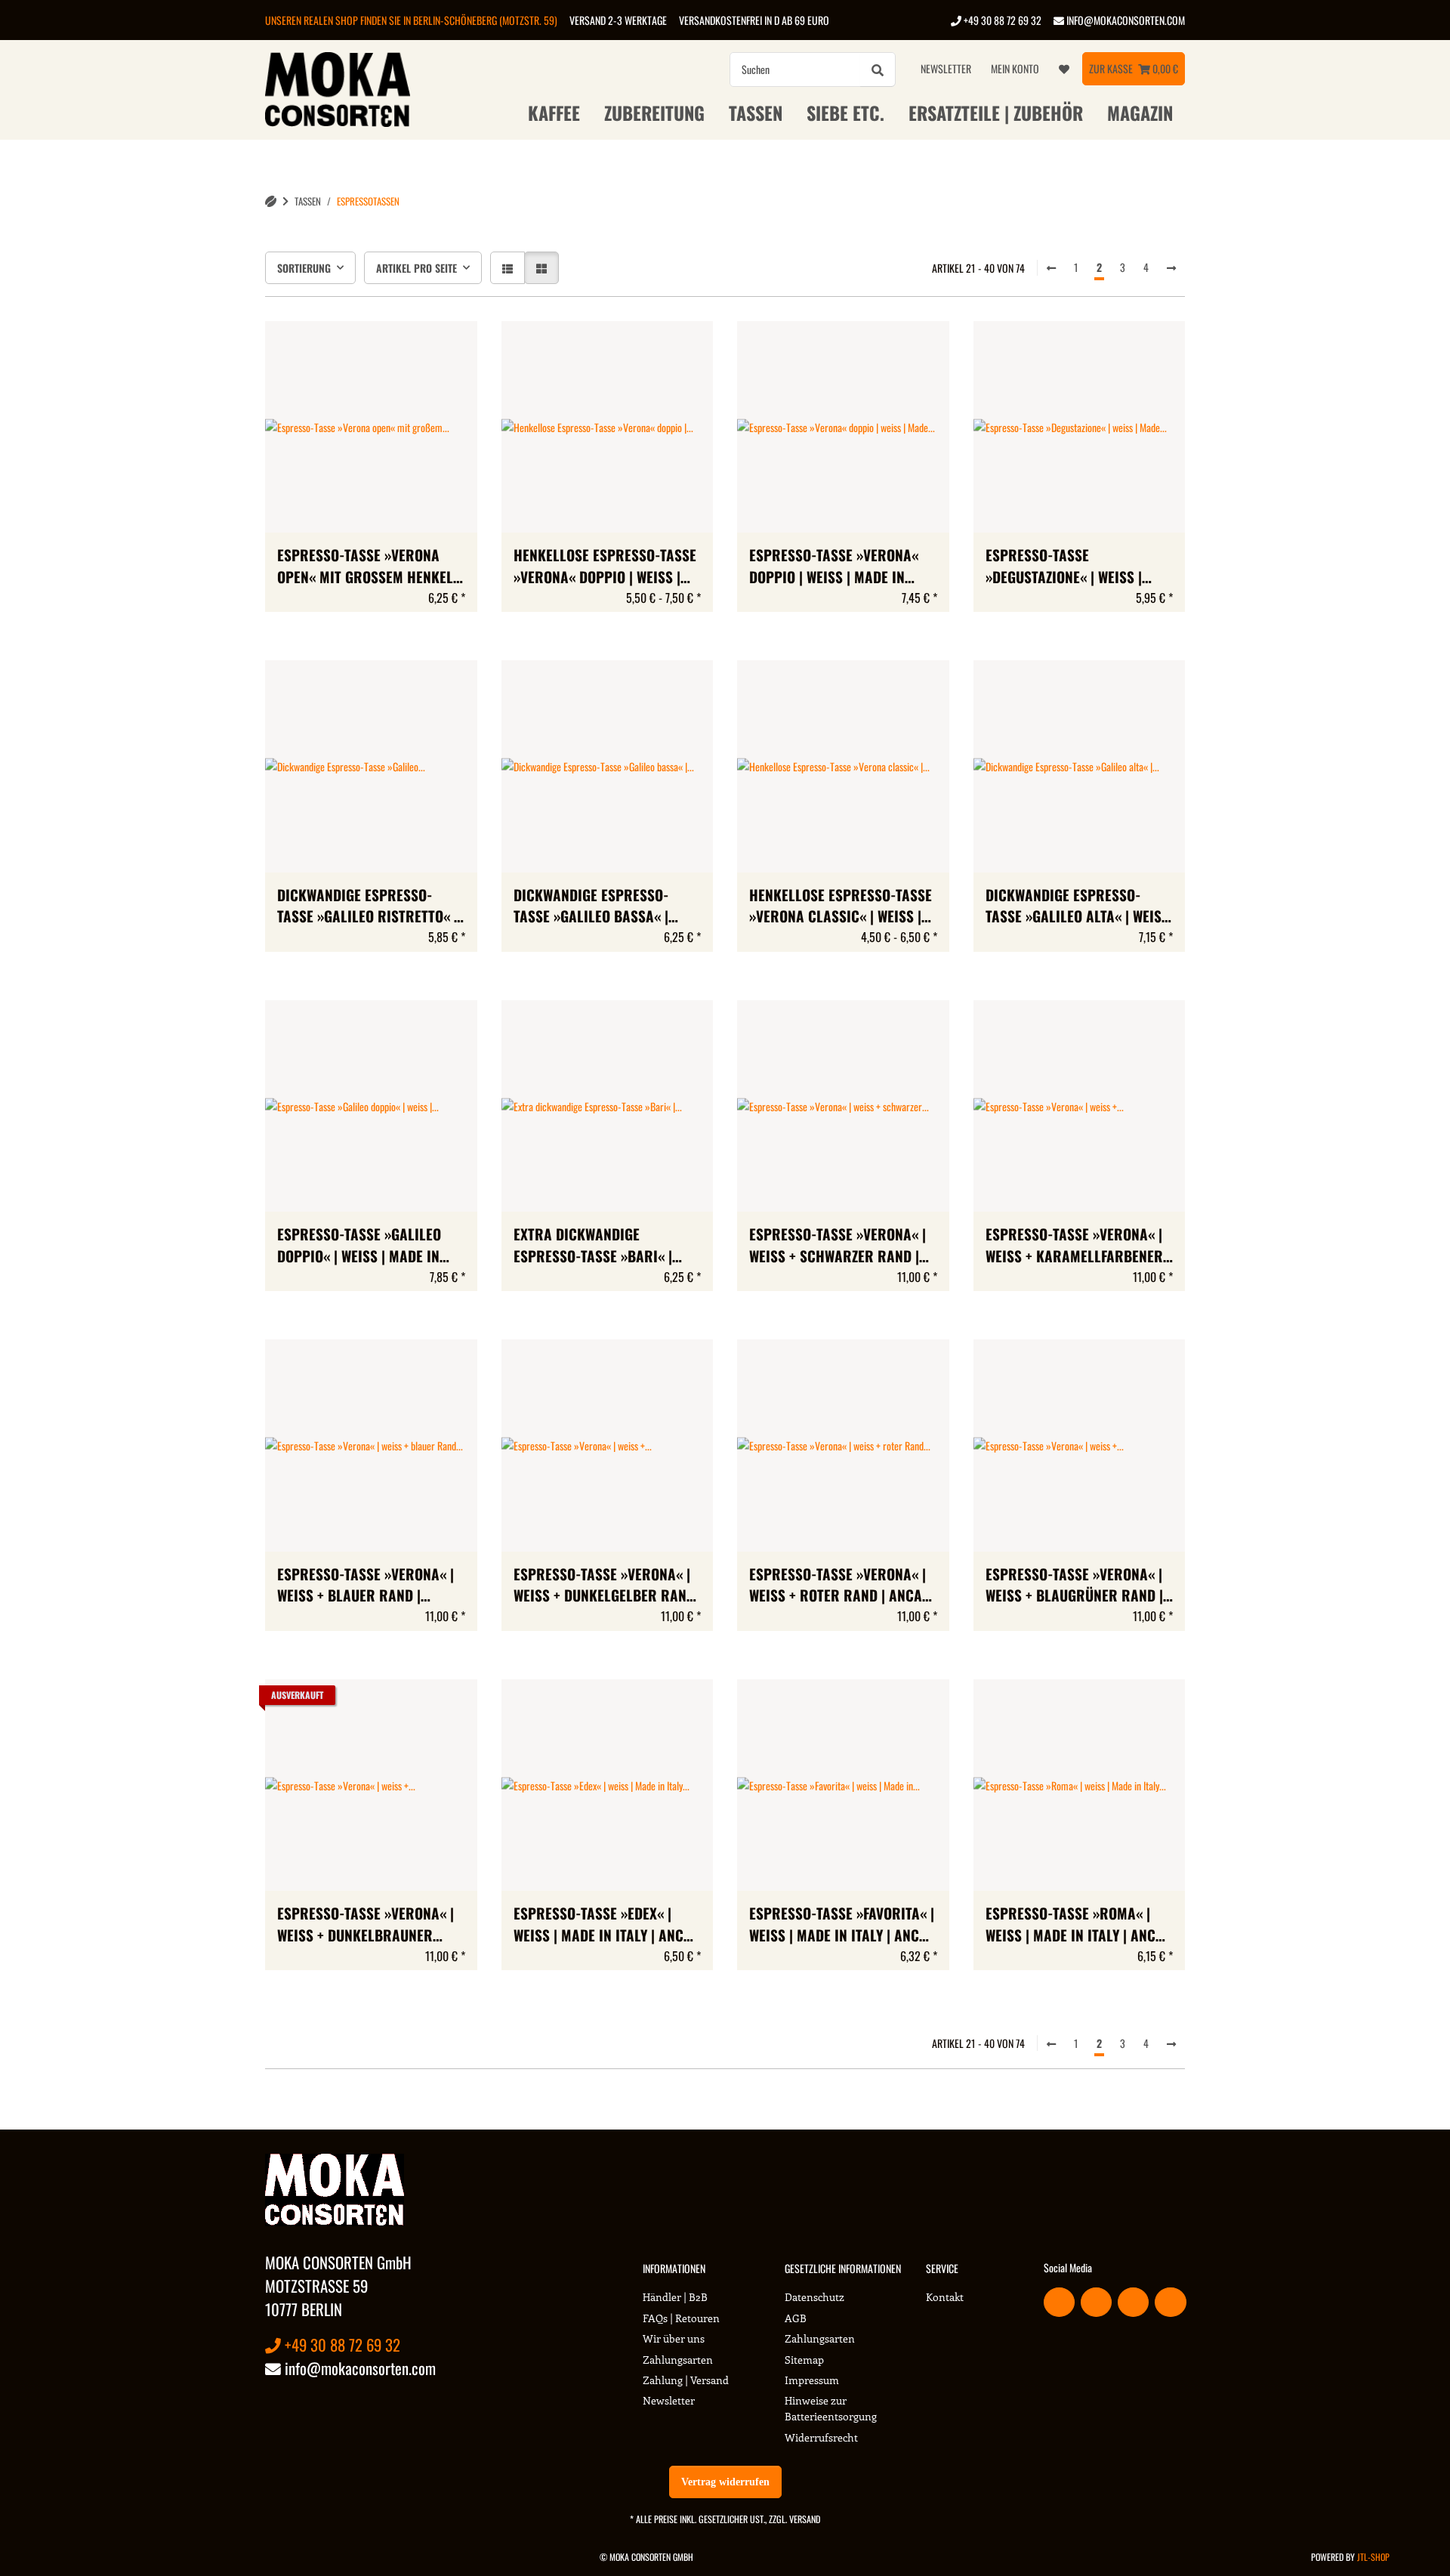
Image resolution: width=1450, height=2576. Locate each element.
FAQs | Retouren (681, 2318)
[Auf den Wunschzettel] (452, 347)
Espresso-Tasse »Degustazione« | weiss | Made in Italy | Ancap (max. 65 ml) (1074, 567)
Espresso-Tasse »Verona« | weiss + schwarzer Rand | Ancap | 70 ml (838, 1246)
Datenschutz (814, 2297)
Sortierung (304, 268)
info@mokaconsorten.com (1125, 20)
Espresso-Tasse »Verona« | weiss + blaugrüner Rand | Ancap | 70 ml (1074, 1586)
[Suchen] (878, 69)
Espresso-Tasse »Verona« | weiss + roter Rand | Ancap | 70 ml (840, 1586)
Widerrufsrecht (821, 2437)
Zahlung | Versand (686, 2380)
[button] (507, 268)
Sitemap (804, 2360)
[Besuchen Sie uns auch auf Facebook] (1059, 2302)
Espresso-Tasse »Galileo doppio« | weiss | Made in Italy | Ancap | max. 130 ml (363, 1246)
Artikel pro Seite (416, 268)
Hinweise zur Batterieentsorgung (831, 2408)
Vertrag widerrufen (725, 2482)
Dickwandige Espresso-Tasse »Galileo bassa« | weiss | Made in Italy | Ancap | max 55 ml (607, 907)
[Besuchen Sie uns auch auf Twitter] (1096, 2302)
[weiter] (1171, 267)
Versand (805, 2519)
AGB (796, 2318)
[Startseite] (271, 201)
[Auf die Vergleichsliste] (412, 347)
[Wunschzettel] (1064, 69)
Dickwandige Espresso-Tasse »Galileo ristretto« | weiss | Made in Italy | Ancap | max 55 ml (370, 907)
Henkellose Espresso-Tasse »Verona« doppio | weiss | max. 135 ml (605, 567)
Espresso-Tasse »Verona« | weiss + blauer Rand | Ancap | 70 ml (366, 1586)
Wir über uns (674, 2338)
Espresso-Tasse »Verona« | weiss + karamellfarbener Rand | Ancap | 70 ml (1074, 1246)
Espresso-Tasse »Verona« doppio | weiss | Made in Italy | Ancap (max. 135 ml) (836, 567)
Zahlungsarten (678, 2360)
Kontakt (945, 2297)
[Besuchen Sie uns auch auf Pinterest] (1133, 2302)
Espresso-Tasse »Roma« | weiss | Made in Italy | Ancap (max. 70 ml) (1079, 1925)
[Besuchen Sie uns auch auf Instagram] (1170, 2302)
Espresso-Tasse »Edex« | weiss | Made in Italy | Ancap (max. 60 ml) (607, 1925)
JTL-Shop (1373, 2557)
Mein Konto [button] (1015, 68)
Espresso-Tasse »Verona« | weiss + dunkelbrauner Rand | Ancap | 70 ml (366, 1925)
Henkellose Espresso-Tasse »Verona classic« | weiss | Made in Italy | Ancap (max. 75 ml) (841, 907)
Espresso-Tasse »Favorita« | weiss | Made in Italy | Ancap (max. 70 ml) (842, 1925)
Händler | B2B (675, 2297)
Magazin (1140, 113)
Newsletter (946, 68)
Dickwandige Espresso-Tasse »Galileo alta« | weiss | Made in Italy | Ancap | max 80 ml (1078, 907)
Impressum (812, 2380)
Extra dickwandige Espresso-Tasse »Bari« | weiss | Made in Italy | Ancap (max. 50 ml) (607, 1246)
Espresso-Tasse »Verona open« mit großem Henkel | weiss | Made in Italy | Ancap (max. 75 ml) (370, 567)
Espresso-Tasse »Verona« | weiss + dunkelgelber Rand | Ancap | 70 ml (604, 1586)
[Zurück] (1051, 267)
